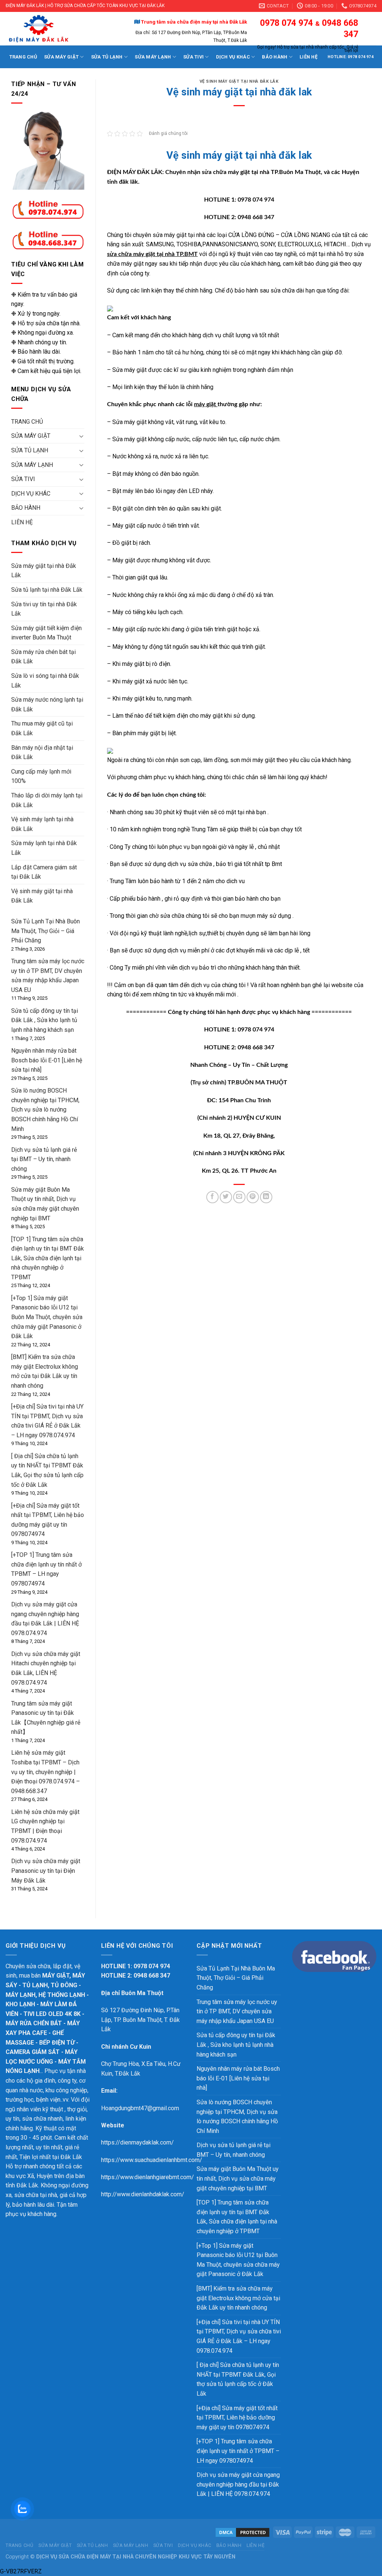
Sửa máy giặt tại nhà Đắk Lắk (44, 571)
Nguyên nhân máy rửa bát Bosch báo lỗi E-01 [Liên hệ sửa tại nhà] (47, 1060)
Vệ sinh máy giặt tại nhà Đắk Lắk (42, 896)
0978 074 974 (286, 23)
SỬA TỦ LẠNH (30, 450)
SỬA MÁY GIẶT (61, 57)
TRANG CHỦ (23, 57)
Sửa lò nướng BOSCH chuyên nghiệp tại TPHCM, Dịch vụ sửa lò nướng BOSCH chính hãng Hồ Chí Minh (45, 1110)
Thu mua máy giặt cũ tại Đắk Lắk (42, 728)
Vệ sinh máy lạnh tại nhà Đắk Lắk (42, 824)
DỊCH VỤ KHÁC (31, 494)
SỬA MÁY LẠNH (32, 465)
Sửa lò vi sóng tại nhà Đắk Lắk (45, 681)
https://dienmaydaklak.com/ (137, 2142)
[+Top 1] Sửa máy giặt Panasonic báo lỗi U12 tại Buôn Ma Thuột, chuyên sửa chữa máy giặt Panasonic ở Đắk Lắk (47, 1317)
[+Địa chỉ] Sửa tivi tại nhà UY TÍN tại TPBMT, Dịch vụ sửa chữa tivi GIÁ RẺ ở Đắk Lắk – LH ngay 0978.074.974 (239, 2336)
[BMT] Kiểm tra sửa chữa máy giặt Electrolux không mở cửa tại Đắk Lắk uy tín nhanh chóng (238, 2298)
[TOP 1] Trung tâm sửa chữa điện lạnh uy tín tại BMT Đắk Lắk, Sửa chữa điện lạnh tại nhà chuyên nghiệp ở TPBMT (48, 1258)
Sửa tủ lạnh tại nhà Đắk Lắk (47, 590)
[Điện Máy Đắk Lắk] (52, 29)
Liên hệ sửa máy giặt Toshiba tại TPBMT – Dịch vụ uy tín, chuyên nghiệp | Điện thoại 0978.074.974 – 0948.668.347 (46, 1772)
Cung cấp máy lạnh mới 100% (41, 776)
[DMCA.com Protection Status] (242, 2532)
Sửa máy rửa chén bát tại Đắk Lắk (43, 657)
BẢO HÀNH (26, 508)
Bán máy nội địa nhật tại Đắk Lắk (42, 753)
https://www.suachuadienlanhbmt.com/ (152, 2160)
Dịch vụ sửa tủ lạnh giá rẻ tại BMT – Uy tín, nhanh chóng (44, 1159)
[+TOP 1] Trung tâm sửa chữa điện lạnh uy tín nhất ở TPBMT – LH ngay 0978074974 (238, 2451)
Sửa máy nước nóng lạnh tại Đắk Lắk (47, 704)
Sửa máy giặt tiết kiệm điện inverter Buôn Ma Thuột (46, 633)
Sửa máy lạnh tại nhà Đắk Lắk (44, 848)
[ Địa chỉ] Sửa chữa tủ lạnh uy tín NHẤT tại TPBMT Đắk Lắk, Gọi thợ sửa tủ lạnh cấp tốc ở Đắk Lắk (238, 2379)
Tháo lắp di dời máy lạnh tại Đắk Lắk (47, 800)
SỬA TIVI (23, 479)
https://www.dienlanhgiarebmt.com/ (148, 2177)
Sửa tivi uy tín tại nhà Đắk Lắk (44, 609)
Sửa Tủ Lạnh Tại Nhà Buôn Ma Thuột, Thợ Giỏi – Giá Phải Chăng (46, 931)
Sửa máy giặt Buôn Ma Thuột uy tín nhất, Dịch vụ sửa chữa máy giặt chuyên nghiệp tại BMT (238, 2178)
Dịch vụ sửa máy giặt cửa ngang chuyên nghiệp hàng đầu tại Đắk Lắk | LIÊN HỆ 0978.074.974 (238, 2484)
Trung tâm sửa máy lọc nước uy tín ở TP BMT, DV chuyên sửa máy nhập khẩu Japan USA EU (237, 2011)
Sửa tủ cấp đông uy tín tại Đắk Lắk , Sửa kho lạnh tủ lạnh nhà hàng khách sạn (45, 1020)
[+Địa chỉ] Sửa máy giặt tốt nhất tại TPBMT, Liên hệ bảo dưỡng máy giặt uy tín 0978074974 (237, 2418)
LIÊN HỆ (22, 522)
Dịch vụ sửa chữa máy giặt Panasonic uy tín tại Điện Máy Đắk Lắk (46, 1871)
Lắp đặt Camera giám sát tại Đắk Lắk (44, 872)
